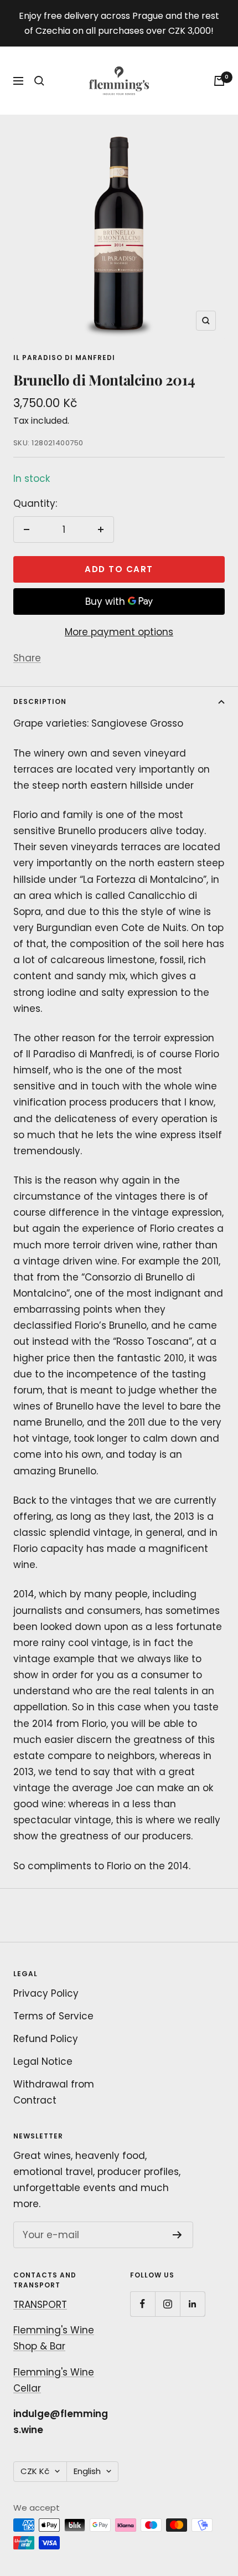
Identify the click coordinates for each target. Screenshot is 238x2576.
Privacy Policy (46, 1993)
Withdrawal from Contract (54, 2092)
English (87, 2471)
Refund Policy (46, 2039)
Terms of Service (53, 2016)
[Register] (177, 2235)
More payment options (119, 632)
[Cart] (219, 81)
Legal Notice (43, 2061)
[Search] (39, 81)
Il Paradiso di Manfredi (64, 358)
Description (40, 701)
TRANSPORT (40, 2305)
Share (27, 658)
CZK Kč (35, 2471)
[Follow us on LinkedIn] (192, 2304)
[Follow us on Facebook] (143, 2304)
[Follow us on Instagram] (167, 2304)
